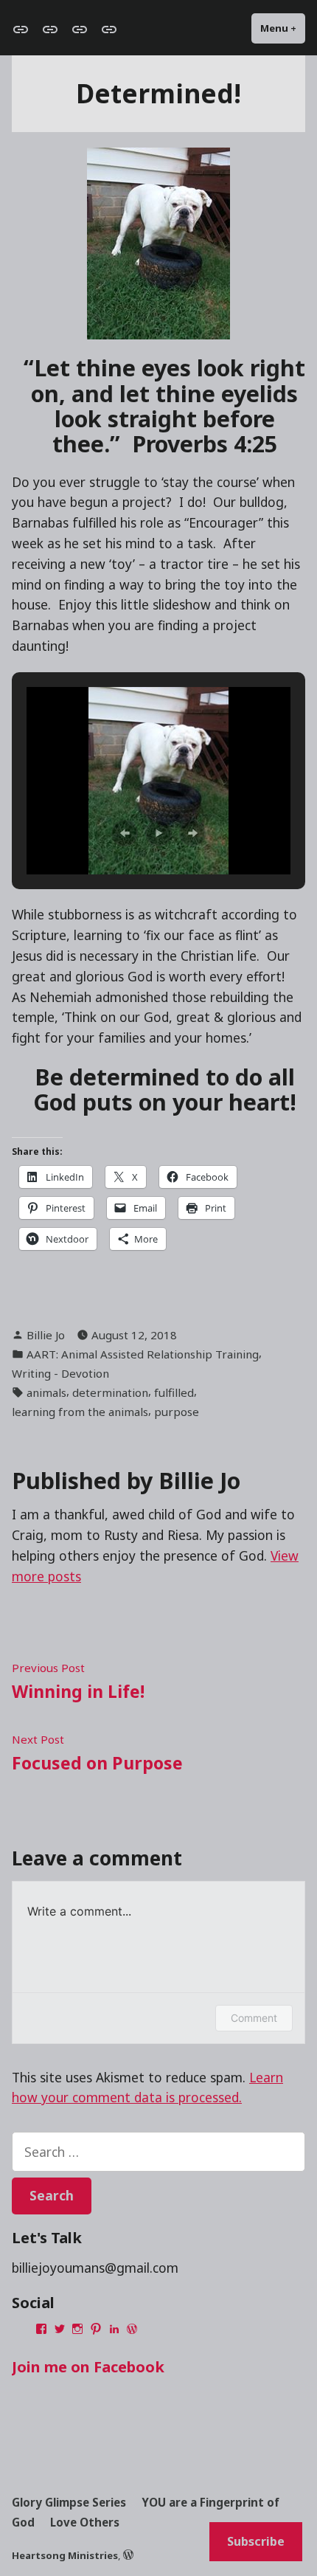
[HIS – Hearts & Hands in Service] (106, 29)
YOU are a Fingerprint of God (146, 2513)
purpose (177, 1412)
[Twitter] (60, 2329)
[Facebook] (41, 2329)
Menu (283, 28)
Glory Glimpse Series (69, 2502)
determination (110, 1392)
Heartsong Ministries (65, 2555)
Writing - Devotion (60, 1373)
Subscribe (256, 2541)
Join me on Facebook (88, 2367)
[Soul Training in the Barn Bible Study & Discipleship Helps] (50, 29)
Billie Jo (46, 1335)
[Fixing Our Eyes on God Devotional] (24, 29)
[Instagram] (77, 2329)
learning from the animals (80, 1412)
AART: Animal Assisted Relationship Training (143, 1354)
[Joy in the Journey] (80, 29)
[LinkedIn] (114, 2329)
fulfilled (174, 1392)
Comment (254, 2018)
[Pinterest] (96, 2329)
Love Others (85, 2522)
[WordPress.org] (132, 2329)
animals (46, 1392)
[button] (125, 833)
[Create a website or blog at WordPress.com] (128, 2555)
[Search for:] (158, 2152)
